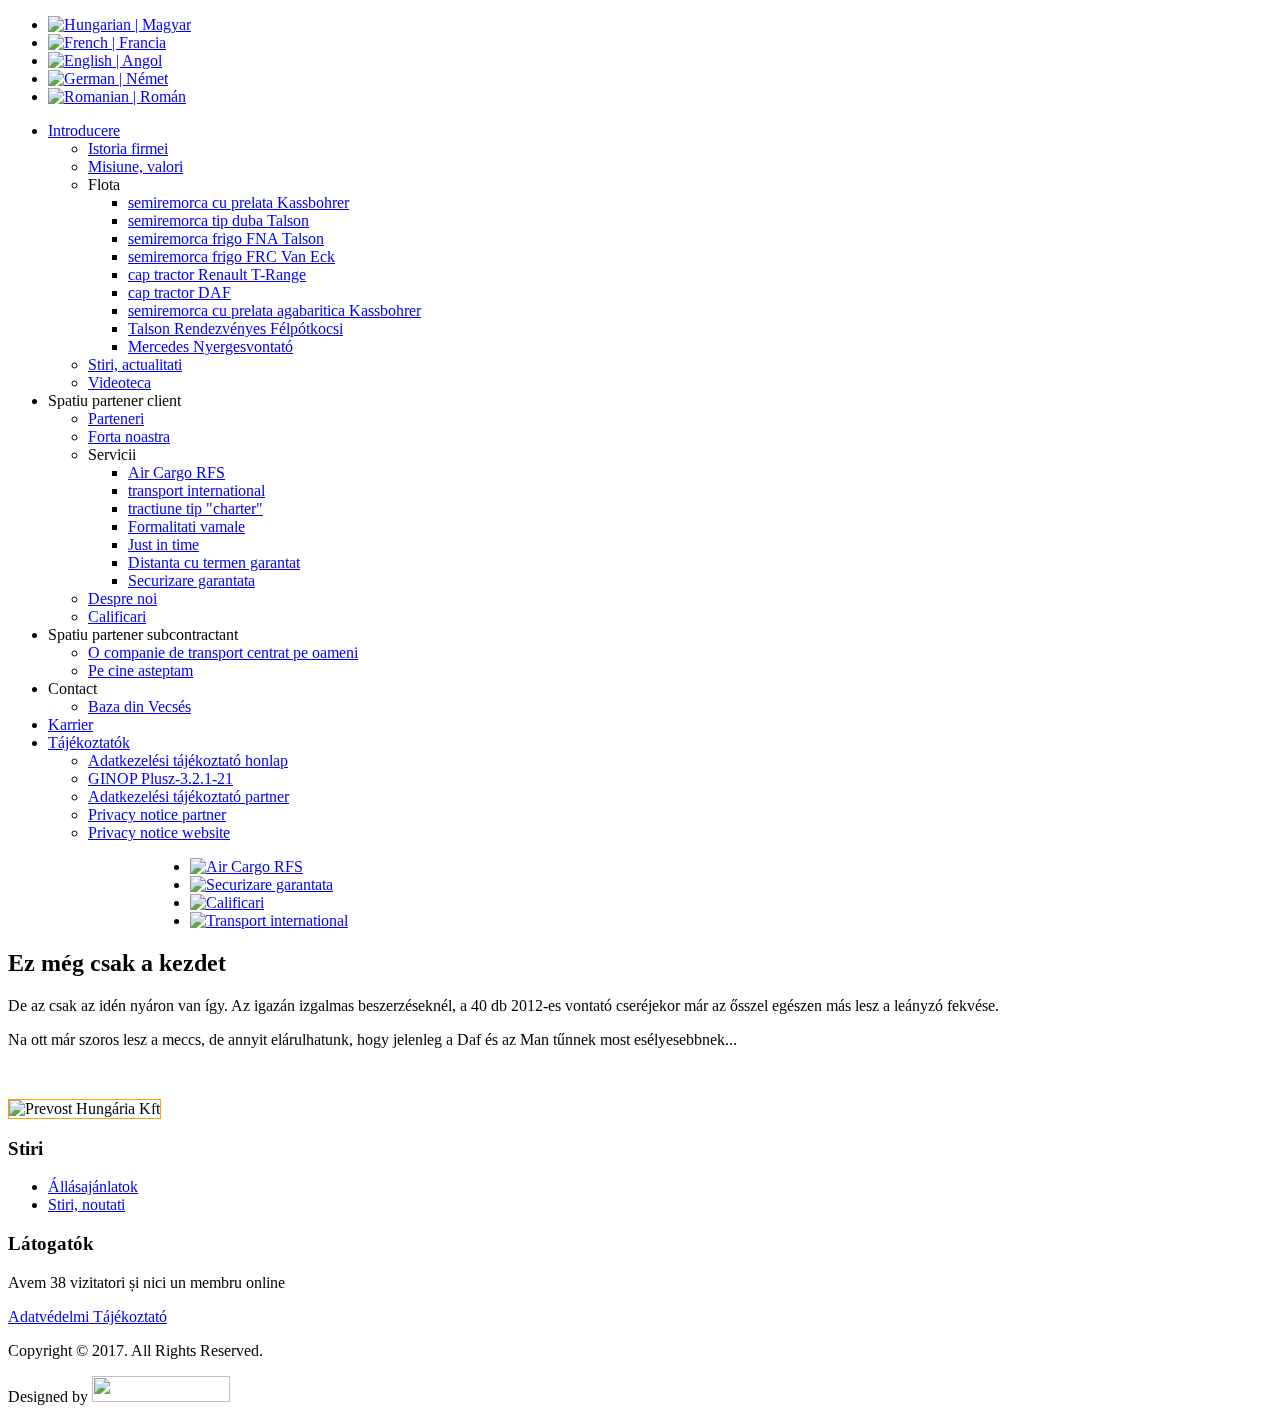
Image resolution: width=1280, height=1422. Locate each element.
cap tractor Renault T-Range (217, 274)
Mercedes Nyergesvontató (210, 346)
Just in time (163, 544)
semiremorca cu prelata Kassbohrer (238, 202)
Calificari (117, 616)
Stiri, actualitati (135, 364)
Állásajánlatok (93, 1186)
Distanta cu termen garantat (214, 562)
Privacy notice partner (157, 814)
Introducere (84, 130)
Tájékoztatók (89, 742)
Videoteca (119, 382)
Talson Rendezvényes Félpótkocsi (235, 328)
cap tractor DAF (179, 292)
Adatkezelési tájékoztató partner (188, 796)
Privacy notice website (159, 832)
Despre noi (122, 598)
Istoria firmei (128, 148)
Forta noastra (129, 436)
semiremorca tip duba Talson (218, 220)
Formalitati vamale (186, 526)
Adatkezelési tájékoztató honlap (188, 760)
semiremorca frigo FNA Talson (226, 238)
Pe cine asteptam (140, 670)
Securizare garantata (191, 580)
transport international (196, 490)
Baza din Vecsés (139, 706)
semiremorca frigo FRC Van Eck (231, 256)
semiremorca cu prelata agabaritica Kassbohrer (274, 310)
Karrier (70, 724)
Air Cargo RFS (176, 472)
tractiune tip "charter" (195, 508)
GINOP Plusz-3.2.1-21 (160, 778)
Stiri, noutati (86, 1204)
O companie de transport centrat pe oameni (223, 652)
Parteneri (116, 418)
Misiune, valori (135, 166)
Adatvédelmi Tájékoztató (87, 1316)
